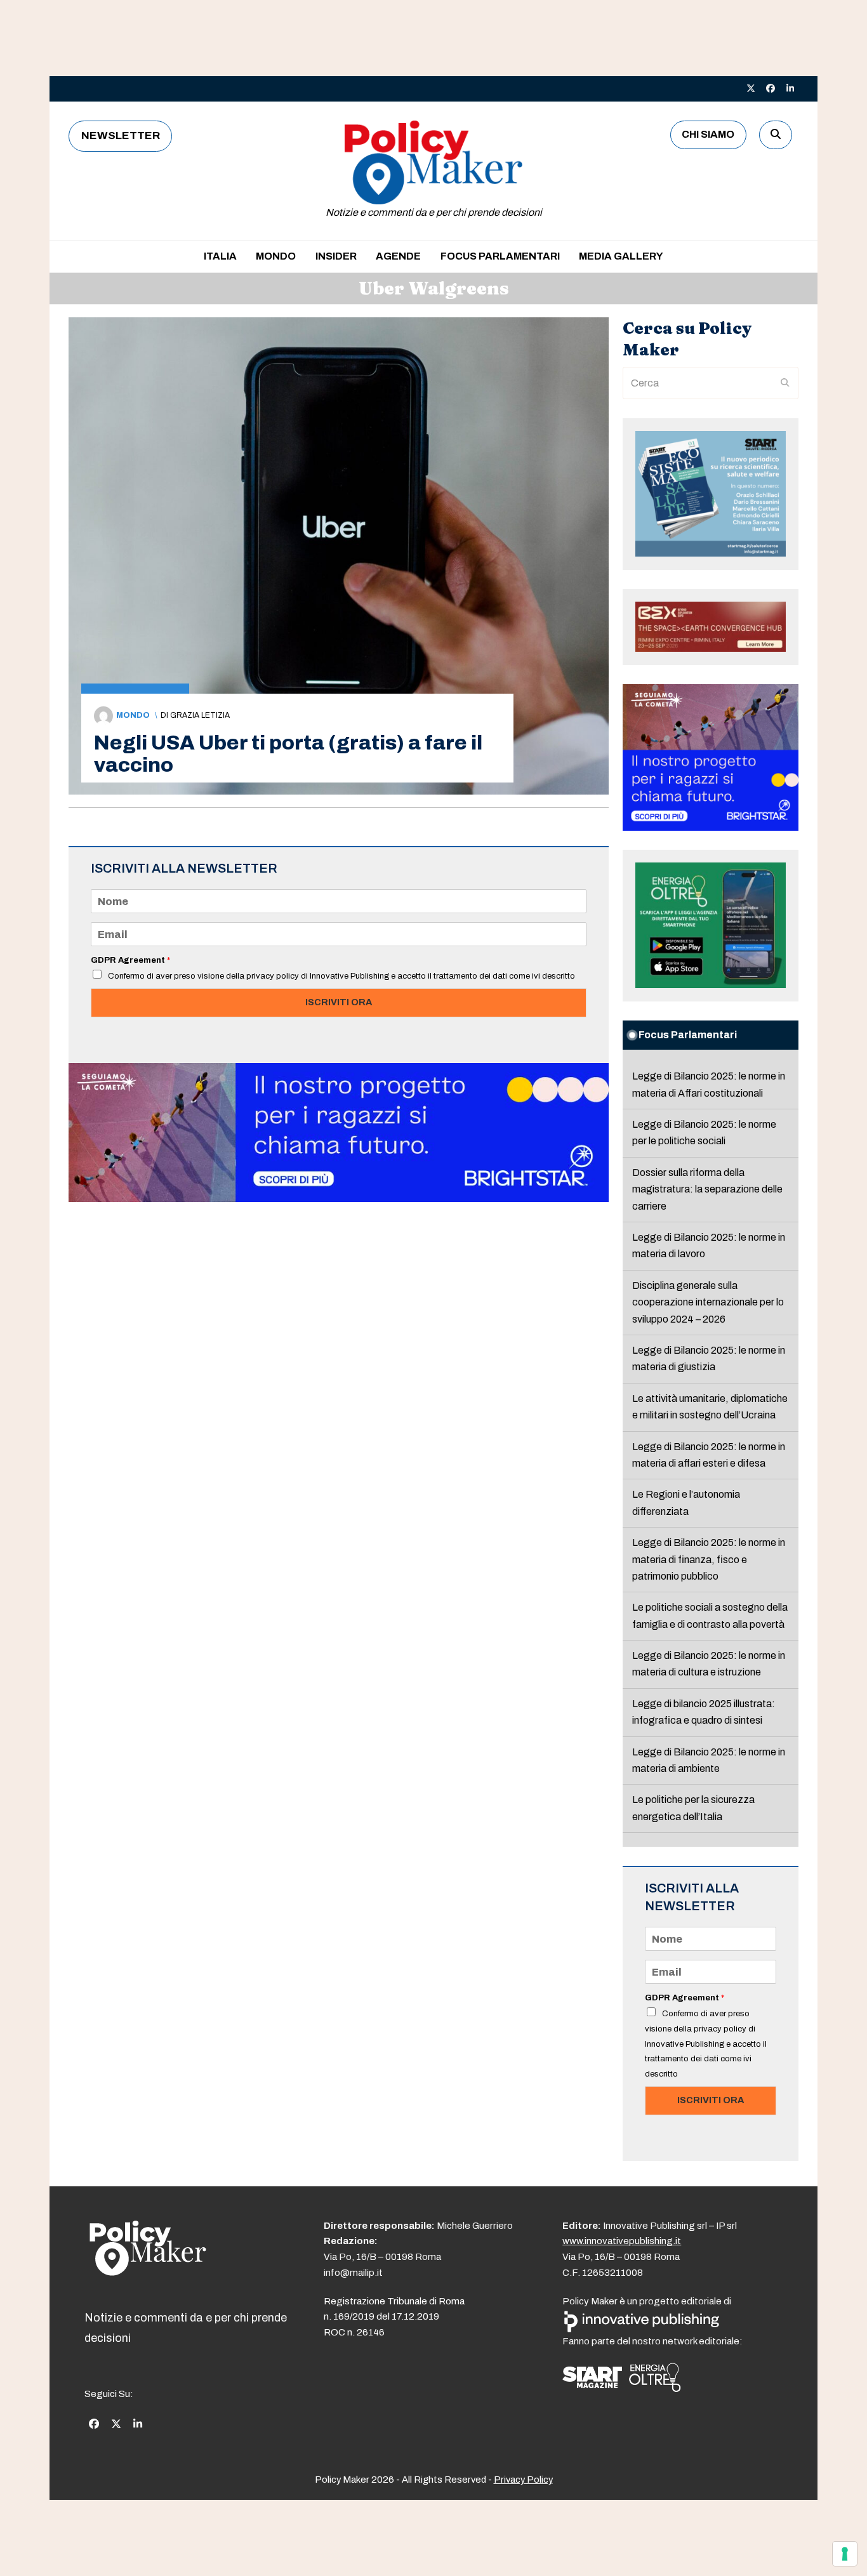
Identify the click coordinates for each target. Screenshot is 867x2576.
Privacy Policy (523, 2480)
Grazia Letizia (200, 715)
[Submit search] (785, 383)
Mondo (133, 715)
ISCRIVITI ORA (339, 1002)
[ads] (339, 1199)
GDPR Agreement (130, 960)
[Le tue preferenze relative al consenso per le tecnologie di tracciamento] (845, 2554)
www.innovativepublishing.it (622, 2241)
